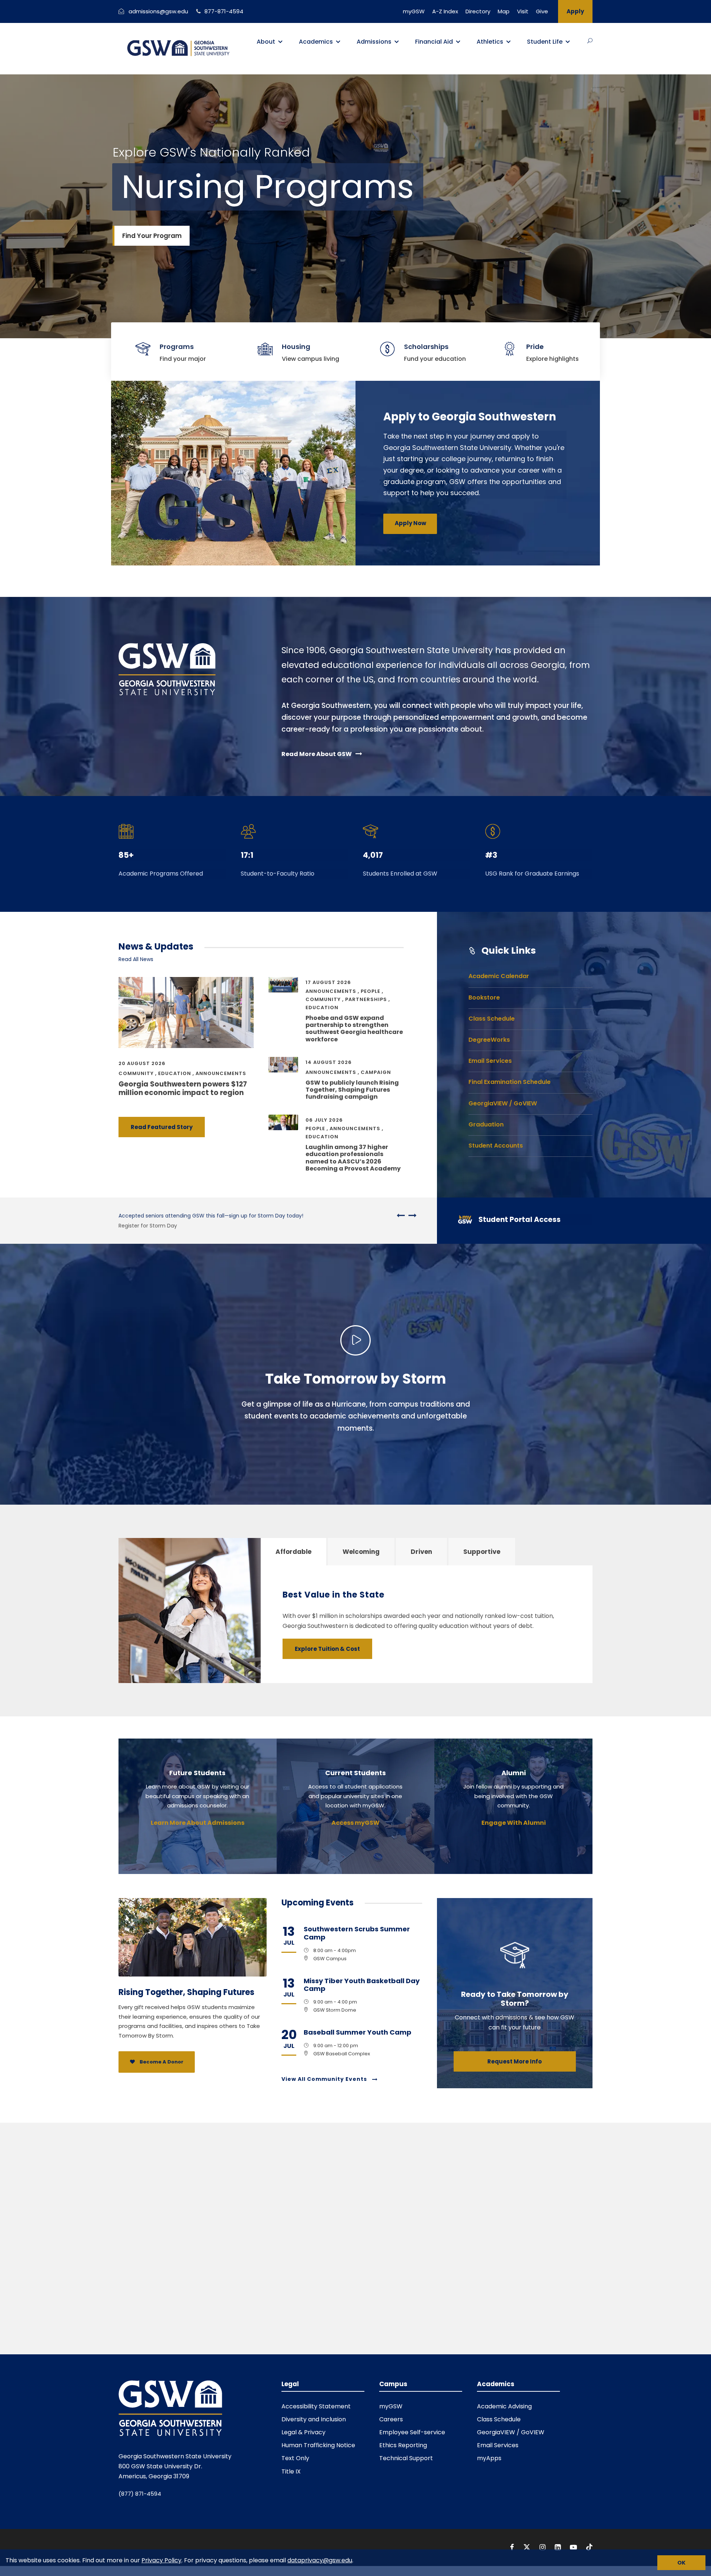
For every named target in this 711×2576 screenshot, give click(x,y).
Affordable (293, 1552)
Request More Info (515, 2061)
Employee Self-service (412, 2432)
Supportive (482, 1552)
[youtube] (574, 2547)
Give (542, 11)
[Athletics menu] (508, 42)
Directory (478, 11)
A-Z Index (445, 11)
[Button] (590, 41)
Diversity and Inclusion (314, 2419)
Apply (575, 11)
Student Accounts (496, 1146)
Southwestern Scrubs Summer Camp (357, 1933)
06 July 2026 (324, 1120)
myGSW (414, 11)
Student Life (545, 42)
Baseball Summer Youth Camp (358, 2032)
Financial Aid (434, 42)
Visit (523, 11)
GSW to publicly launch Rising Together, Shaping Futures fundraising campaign (352, 1090)
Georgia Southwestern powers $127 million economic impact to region (183, 1088)
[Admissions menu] (397, 42)
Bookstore (484, 998)
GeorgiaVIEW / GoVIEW (503, 1103)
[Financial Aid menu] (458, 42)
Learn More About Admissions (198, 1823)
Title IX (291, 2471)
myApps (489, 2458)
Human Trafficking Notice (318, 2445)
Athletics (490, 42)
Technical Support (406, 2458)
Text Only (295, 2458)
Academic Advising (504, 2406)
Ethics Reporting (403, 2445)
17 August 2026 (328, 982)
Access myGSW (355, 1823)
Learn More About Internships (156, 1226)
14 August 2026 (329, 1062)
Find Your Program (152, 236)
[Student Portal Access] (518, 1221)
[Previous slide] (401, 1215)
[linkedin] (559, 2547)
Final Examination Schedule (510, 1082)
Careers (391, 2419)
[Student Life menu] (568, 42)
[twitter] (528, 2547)
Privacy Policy (161, 2560)
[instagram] (543, 2547)
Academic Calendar (499, 976)
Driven (421, 1552)
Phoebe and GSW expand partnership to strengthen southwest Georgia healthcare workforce (354, 1029)
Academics (316, 42)
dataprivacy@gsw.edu (320, 2560)
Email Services (490, 1061)
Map (504, 11)
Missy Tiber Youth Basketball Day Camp (362, 1985)
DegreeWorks (489, 1040)
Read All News (136, 959)
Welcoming (361, 1552)
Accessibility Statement (316, 2406)
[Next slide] (411, 1215)
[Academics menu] (338, 42)
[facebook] (513, 2547)
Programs (177, 347)
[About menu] (280, 42)
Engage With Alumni (514, 1823)
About (266, 42)
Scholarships (426, 347)
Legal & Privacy (303, 2432)
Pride (535, 347)
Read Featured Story (162, 1127)
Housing (296, 347)
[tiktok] (589, 2547)
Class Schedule (492, 1019)
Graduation (486, 1124)
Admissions (374, 42)
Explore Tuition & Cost (327, 1649)
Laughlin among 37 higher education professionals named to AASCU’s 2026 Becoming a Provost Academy (353, 1158)
